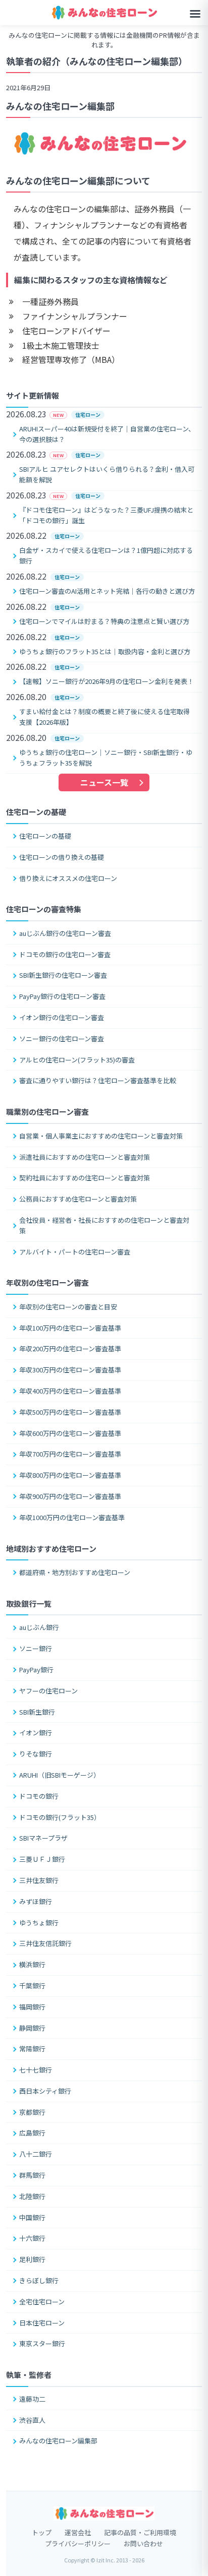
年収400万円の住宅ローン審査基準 (70, 1391)
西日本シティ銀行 (45, 2091)
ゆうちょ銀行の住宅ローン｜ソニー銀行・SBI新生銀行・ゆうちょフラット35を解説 (106, 758)
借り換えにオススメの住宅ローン (68, 878)
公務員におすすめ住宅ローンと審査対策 (78, 1199)
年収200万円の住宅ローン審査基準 (70, 1348)
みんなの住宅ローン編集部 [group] (60, 106)
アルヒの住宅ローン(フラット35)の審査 (77, 1060)
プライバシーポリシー (78, 2543)
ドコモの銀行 (39, 1796)
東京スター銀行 (42, 2343)
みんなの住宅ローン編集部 (58, 2441)
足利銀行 (32, 2259)
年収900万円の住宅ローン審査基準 (70, 1496)
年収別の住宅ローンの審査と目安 (68, 1307)
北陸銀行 (32, 2196)
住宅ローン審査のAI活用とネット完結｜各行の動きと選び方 (107, 591)
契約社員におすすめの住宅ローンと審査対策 (85, 1178)
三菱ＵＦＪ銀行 (42, 1859)
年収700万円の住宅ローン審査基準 (70, 1454)
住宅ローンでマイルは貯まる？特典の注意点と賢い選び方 (104, 621)
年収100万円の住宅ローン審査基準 (70, 1328)
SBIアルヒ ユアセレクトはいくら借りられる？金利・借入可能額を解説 (107, 474)
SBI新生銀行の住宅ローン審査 (63, 975)
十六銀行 (32, 2238)
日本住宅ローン (42, 2323)
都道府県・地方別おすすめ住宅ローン (75, 1572)
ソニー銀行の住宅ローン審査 (62, 1039)
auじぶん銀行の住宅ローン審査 (65, 933)
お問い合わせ (143, 2543)
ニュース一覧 (104, 782)
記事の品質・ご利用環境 (140, 2532)
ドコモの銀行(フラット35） (60, 1817)
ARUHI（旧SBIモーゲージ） (60, 1775)
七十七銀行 (36, 2070)
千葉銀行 (32, 1986)
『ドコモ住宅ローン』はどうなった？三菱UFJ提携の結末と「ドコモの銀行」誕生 (106, 515)
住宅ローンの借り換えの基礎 (62, 857)
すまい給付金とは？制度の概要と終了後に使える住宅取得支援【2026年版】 (105, 717)
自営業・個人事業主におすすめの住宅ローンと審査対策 (101, 1136)
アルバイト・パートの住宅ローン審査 (75, 1252)
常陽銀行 (32, 2049)
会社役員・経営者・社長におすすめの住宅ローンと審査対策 (104, 1225)
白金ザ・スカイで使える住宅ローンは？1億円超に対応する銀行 (106, 555)
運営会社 (78, 2532)
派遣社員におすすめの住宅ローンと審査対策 (85, 1157)
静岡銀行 (32, 2028)
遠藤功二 (32, 2399)
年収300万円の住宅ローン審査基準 (70, 1370)
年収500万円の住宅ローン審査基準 (70, 1412)
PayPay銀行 (36, 1670)
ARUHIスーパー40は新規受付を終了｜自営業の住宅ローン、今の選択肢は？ (107, 434)
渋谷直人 (32, 2420)
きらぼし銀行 (39, 2280)
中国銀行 (32, 2217)
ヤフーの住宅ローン (48, 1691)
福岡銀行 (32, 2007)
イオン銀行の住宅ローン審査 (62, 1017)
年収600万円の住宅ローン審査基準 (70, 1433)
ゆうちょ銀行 (39, 1923)
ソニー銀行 (36, 1648)
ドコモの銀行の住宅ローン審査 (65, 954)
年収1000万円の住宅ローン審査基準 (72, 1517)
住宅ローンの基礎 (45, 836)
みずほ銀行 (36, 1901)
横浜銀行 (32, 1964)
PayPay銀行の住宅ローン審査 (62, 996)
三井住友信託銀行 (45, 1943)
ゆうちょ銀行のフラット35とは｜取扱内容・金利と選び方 (105, 651)
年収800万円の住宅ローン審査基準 (70, 1475)
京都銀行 (32, 2112)
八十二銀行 (36, 2154)
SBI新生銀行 (37, 1712)
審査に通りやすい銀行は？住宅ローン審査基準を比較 (98, 1080)
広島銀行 (32, 2133)
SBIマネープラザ (43, 1838)
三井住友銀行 (39, 1880)
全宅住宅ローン (42, 2302)
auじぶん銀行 (39, 1627)
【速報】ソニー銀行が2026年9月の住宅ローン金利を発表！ (107, 681)
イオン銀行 (36, 1733)
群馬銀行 (32, 2175)
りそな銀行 (36, 1754)
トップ (42, 2532)
